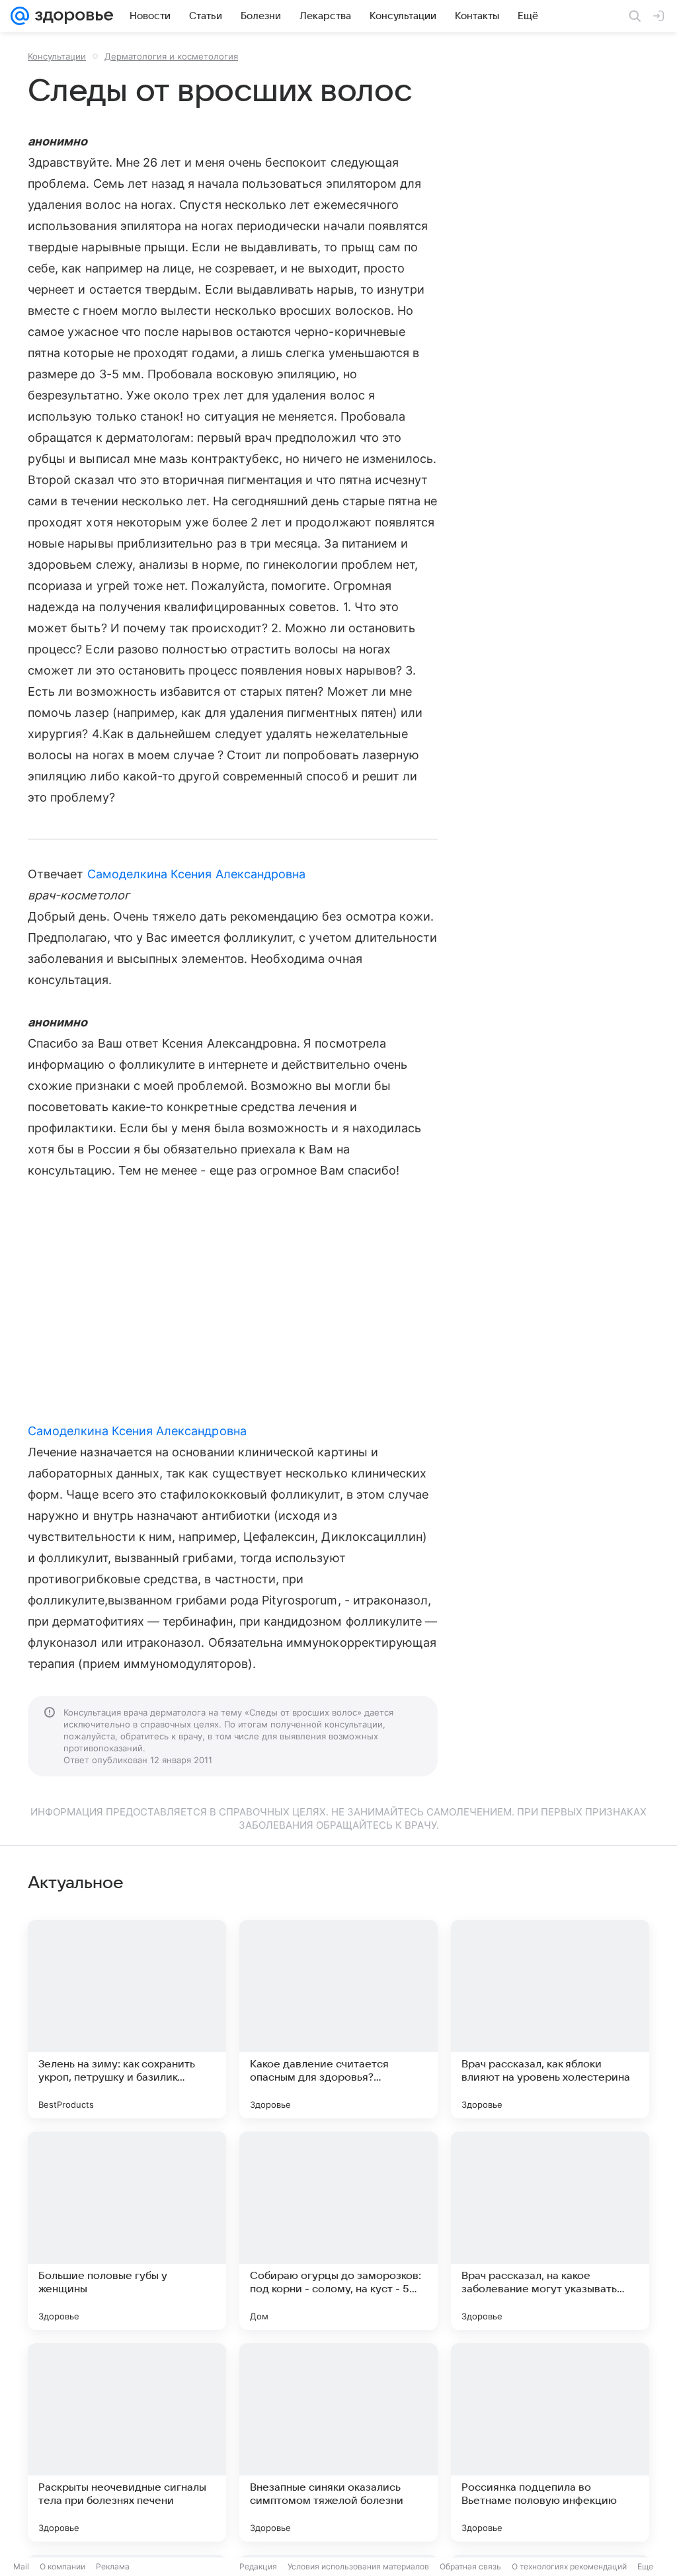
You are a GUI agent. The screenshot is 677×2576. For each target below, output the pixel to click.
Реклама (113, 2566)
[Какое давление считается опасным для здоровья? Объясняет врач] (338, 2019)
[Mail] (20, 16)
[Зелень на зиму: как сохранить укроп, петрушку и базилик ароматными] (127, 2019)
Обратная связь (470, 2566)
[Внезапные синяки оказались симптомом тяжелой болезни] (338, 2442)
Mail (21, 2566)
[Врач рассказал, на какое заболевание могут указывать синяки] (550, 2231)
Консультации (57, 56)
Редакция (258, 2566)
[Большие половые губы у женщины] (127, 2231)
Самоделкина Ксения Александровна (197, 874)
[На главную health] (71, 16)
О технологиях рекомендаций (569, 2566)
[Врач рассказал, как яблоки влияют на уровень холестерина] (550, 2019)
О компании (62, 2566)
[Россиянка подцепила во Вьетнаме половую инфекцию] (550, 2442)
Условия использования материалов (358, 2566)
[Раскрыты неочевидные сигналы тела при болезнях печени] (127, 2442)
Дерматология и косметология (171, 56)
